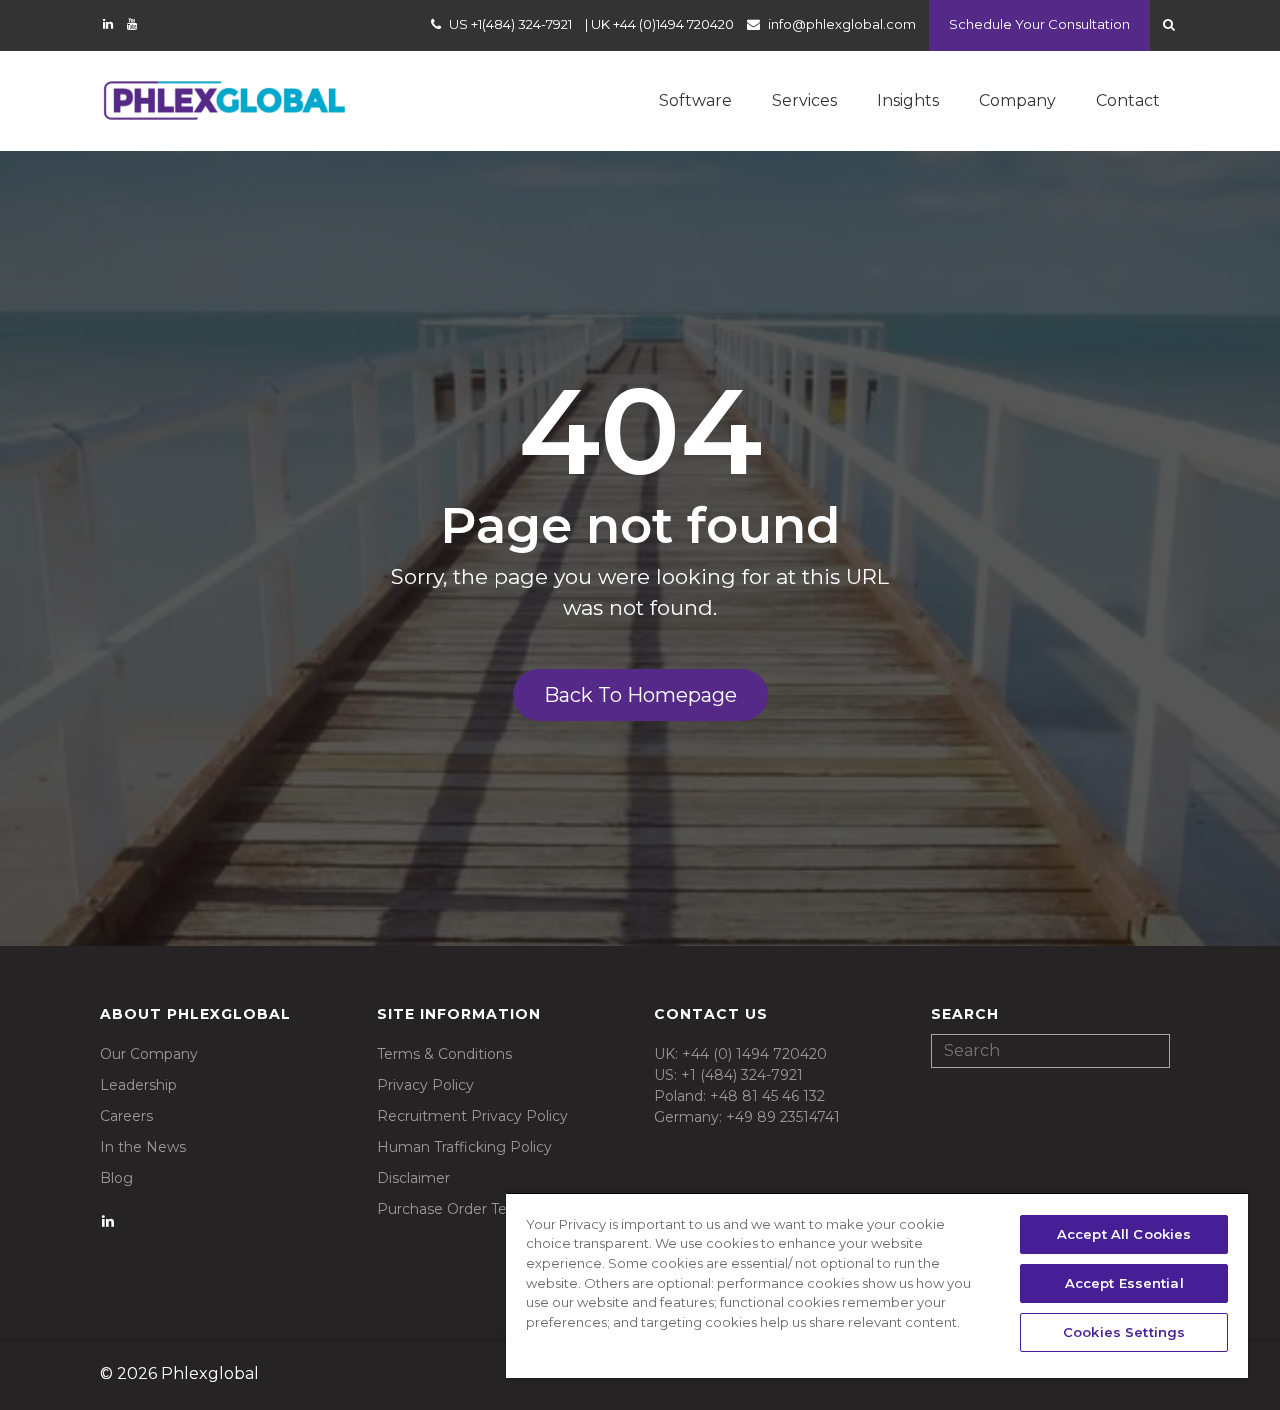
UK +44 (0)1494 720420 (662, 24)
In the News (143, 1147)
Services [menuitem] (804, 100)
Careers (126, 1116)
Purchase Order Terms (455, 1209)
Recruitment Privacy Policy (472, 1116)
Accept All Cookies (1124, 1234)
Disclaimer (413, 1178)
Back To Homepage (640, 695)
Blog (116, 1178)
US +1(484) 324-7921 (510, 24)
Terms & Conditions (444, 1054)
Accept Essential (1124, 1283)
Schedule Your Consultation (1039, 24)
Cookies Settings (1124, 1332)
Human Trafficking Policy (464, 1147)
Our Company (149, 1054)
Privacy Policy (425, 1085)
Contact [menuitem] (1128, 100)
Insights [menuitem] (908, 100)
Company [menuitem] (1017, 100)
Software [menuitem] (695, 100)
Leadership (138, 1085)
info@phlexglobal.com (842, 24)
